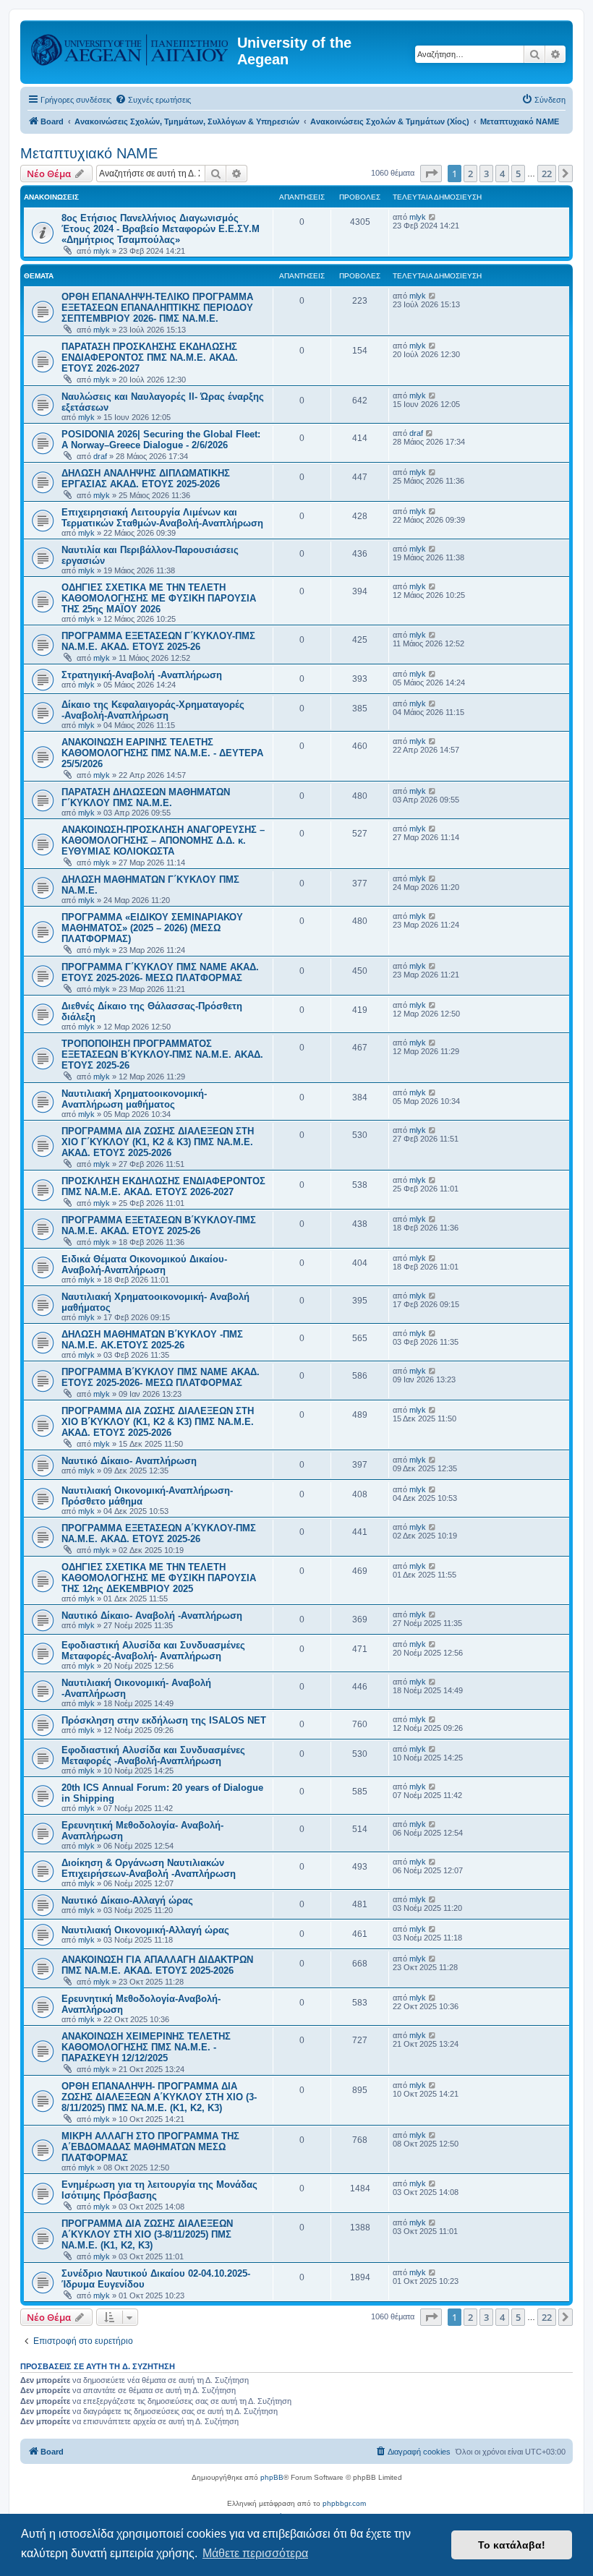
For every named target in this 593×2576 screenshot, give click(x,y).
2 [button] (470, 174)
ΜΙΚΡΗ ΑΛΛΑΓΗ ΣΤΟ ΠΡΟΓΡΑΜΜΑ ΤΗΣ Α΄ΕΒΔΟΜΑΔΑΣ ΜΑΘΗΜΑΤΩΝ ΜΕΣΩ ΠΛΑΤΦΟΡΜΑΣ (150, 2147)
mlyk (102, 251)
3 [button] (486, 174)
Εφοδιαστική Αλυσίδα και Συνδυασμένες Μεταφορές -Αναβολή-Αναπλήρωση (153, 1755)
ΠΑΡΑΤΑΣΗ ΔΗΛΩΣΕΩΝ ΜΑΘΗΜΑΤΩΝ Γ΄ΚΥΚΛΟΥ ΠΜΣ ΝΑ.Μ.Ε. (146, 797)
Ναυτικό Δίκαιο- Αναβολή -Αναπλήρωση (152, 1616)
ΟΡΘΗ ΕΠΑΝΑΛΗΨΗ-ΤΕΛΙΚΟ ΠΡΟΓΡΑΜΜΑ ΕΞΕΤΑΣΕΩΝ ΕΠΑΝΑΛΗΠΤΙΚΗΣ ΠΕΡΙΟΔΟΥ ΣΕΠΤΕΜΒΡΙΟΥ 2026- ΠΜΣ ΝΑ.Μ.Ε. (157, 308)
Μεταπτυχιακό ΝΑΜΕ (89, 153)
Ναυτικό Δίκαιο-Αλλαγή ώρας (127, 1900)
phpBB (272, 2477)
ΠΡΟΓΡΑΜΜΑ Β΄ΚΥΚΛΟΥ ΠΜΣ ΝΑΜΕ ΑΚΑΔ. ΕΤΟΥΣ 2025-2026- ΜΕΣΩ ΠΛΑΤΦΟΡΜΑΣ (161, 1377)
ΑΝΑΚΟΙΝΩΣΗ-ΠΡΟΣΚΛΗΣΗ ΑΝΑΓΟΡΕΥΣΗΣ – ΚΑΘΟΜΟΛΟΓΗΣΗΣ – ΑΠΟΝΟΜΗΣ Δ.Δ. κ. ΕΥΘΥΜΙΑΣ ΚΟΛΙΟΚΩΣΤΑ (163, 840)
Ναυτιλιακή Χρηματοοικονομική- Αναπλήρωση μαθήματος (134, 1099)
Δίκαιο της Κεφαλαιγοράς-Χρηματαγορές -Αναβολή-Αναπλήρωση (153, 710)
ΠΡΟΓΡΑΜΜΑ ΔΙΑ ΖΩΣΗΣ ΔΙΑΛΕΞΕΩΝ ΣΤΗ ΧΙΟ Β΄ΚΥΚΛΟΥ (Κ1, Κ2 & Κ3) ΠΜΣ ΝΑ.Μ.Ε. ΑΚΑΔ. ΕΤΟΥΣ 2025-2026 (158, 1422)
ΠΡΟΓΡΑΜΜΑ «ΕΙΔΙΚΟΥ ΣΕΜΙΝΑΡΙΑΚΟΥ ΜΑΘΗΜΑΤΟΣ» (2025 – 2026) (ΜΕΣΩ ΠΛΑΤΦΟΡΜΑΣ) (152, 928)
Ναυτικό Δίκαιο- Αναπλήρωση (129, 1461)
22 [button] (547, 174)
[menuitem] (153, 100)
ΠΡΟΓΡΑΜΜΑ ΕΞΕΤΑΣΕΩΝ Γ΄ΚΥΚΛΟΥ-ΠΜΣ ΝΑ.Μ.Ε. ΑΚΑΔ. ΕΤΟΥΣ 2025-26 (158, 641)
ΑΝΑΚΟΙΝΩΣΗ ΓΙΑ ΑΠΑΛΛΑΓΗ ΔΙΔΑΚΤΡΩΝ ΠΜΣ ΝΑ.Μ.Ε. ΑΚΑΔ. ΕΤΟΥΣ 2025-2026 (157, 1965)
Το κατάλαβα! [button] (512, 2545)
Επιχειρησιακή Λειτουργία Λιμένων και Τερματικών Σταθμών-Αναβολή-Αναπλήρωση (162, 518)
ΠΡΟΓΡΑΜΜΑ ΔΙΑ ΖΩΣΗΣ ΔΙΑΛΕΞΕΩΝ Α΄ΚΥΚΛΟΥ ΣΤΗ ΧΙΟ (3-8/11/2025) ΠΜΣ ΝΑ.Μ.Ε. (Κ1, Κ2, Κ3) (147, 2234)
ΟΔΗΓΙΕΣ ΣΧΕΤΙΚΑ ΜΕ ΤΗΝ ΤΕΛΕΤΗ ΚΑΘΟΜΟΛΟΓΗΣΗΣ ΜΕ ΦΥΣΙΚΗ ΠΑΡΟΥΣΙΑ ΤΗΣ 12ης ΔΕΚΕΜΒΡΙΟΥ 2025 (159, 1578)
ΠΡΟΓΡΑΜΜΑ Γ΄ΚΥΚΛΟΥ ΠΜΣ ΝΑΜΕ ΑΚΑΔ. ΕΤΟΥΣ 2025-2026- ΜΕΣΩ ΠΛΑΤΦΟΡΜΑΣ (160, 972)
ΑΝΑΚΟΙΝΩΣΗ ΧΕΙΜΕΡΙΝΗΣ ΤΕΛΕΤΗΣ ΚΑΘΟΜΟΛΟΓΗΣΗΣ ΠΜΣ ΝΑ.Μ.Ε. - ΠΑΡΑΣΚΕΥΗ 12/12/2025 (146, 2047)
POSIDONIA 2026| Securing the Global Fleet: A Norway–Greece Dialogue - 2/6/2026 (161, 440)
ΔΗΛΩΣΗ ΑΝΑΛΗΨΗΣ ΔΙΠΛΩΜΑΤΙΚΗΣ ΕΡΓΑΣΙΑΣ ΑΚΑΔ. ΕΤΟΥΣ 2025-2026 (146, 479)
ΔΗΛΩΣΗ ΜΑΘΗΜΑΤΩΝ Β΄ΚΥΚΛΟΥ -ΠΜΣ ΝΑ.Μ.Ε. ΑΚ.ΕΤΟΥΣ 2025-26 (152, 1340)
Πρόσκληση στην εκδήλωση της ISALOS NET (164, 1720)
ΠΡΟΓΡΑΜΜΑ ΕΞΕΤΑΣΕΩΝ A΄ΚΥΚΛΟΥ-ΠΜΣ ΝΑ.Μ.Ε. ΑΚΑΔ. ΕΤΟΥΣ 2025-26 (159, 1533)
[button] (431, 174)
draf (100, 456)
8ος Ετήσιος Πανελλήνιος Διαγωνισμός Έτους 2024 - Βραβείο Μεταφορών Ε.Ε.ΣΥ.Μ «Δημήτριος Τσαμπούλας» (161, 229)
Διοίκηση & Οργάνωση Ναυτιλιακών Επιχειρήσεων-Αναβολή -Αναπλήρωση (149, 1868)
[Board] (131, 47)
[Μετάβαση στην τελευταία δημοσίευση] (433, 217)
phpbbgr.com (344, 2503)
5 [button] (518, 174)
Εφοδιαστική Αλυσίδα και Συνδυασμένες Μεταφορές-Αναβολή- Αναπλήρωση (153, 1651)
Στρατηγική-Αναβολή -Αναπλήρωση (142, 675)
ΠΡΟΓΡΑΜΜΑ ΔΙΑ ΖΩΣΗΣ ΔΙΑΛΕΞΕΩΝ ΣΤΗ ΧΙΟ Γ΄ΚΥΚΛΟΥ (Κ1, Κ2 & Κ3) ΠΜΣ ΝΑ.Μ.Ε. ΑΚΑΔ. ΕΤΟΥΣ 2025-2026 (158, 1142)
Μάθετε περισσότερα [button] (255, 2553)
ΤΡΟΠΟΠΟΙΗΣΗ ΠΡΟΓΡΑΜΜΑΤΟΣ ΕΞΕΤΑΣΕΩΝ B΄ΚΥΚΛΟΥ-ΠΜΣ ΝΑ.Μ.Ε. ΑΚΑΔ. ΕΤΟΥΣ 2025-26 (162, 1054)
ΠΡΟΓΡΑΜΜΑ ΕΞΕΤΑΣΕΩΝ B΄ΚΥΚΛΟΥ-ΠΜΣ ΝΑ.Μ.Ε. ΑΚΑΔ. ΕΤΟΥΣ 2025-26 (159, 1225)
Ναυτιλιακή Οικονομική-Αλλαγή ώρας (145, 1930)
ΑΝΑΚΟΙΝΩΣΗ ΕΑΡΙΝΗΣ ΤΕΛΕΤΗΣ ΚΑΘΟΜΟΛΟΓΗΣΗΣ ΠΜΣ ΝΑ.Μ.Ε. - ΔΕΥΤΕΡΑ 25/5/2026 (162, 753)
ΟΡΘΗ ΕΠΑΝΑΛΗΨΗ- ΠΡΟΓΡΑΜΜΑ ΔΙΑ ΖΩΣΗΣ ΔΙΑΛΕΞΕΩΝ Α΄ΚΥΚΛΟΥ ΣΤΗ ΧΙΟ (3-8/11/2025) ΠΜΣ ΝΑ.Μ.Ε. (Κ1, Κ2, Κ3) (159, 2097)
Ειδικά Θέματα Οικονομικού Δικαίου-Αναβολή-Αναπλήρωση (144, 1265)
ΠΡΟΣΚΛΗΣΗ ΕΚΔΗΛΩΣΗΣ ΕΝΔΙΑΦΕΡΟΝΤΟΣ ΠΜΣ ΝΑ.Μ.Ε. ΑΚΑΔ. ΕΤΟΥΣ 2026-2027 (163, 1186)
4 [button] (502, 174)
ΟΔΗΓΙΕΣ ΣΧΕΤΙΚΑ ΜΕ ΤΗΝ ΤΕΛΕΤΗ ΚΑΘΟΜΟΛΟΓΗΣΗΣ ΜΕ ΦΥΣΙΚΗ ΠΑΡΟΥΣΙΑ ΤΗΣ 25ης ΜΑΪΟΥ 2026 (159, 598)
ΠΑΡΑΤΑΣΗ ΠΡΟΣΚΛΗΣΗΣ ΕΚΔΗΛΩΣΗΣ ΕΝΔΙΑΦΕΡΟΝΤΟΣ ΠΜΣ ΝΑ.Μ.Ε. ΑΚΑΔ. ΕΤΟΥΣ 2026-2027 (150, 358)
